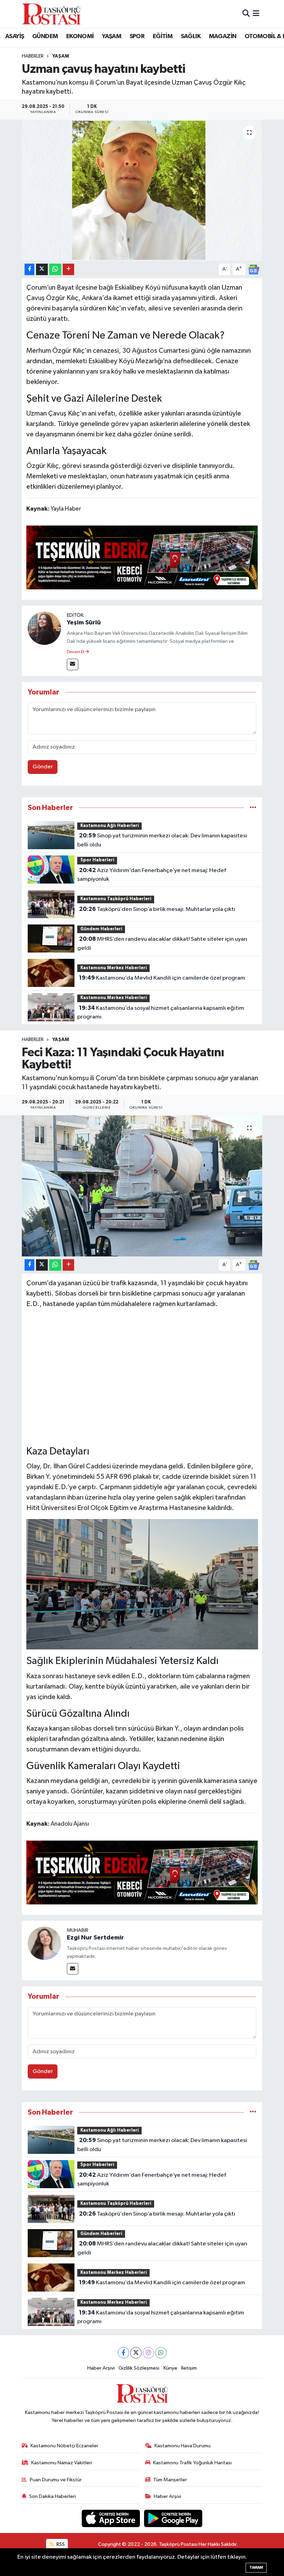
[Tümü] (253, 808)
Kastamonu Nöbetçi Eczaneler (64, 2446)
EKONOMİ (80, 36)
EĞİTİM (163, 36)
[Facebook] (123, 2353)
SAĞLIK (191, 36)
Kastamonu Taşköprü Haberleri (116, 899)
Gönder (43, 767)
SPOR (137, 36)
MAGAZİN (223, 36)
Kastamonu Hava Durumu (183, 2446)
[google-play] (173, 2518)
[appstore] (112, 2518)
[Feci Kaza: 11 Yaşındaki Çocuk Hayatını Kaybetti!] (142, 1186)
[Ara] (246, 14)
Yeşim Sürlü (84, 623)
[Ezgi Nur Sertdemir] (44, 1943)
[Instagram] (148, 2353)
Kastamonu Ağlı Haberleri (110, 826)
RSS (60, 2544)
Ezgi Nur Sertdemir (95, 1938)
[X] (136, 2353)
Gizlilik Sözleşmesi (139, 2368)
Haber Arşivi (101, 2368)
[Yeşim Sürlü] (44, 628)
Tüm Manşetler (170, 2480)
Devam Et (76, 652)
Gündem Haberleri (101, 929)
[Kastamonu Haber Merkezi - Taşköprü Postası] (51, 14)
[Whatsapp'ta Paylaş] (55, 269)
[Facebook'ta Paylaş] (29, 269)
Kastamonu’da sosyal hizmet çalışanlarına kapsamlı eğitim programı (161, 1013)
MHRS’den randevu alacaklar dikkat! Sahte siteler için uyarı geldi (162, 944)
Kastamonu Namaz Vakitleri (62, 2463)
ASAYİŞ (15, 36)
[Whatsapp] (161, 2353)
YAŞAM (112, 36)
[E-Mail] (73, 664)
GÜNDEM (45, 36)
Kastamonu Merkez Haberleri (114, 968)
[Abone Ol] (254, 269)
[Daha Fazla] (68, 269)
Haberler (33, 56)
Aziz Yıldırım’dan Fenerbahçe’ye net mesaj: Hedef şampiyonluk (152, 875)
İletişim (189, 2368)
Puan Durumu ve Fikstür (56, 2480)
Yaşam (61, 56)
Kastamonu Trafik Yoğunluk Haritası (192, 2463)
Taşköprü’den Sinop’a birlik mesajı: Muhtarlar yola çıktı (157, 909)
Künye (170, 2368)
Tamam (256, 2568)
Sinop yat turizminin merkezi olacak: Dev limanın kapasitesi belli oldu (162, 840)
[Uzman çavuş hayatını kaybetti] (142, 190)
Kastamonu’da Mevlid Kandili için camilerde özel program (162, 978)
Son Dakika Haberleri (52, 2496)
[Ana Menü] (256, 14)
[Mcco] (142, 557)
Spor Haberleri (97, 860)
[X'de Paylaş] (42, 269)
